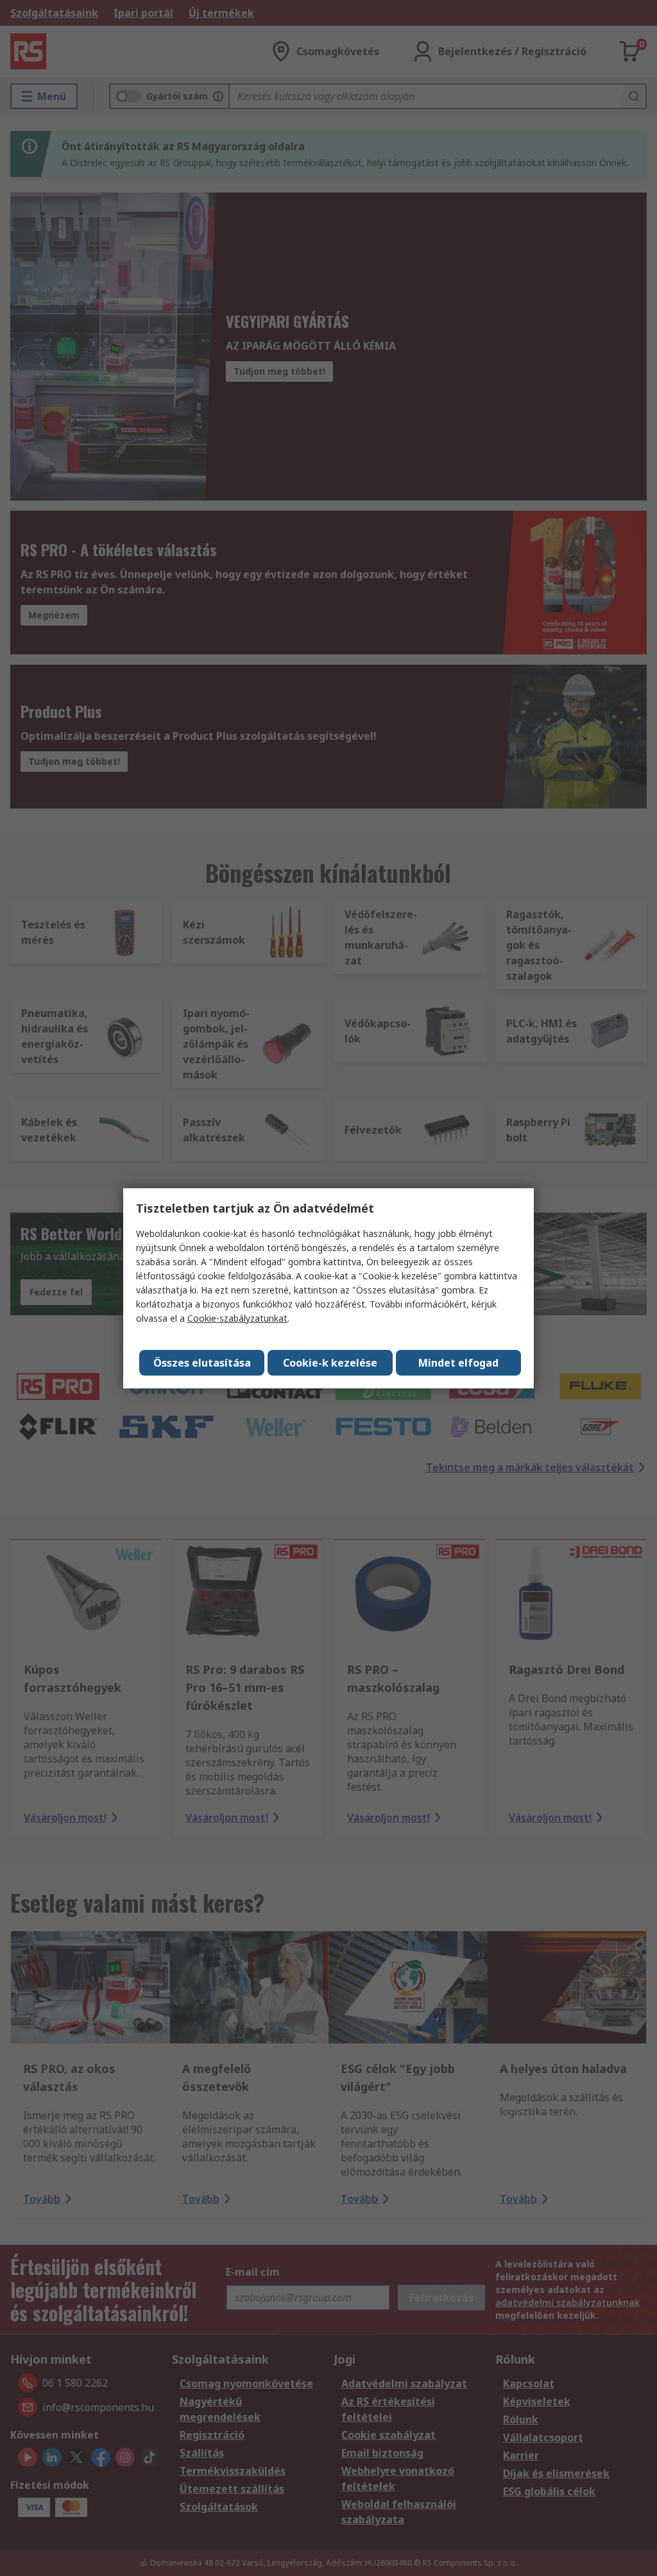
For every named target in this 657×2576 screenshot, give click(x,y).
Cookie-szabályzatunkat (237, 1318)
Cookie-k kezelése (330, 1363)
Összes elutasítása (202, 1363)
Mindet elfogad (458, 1363)
